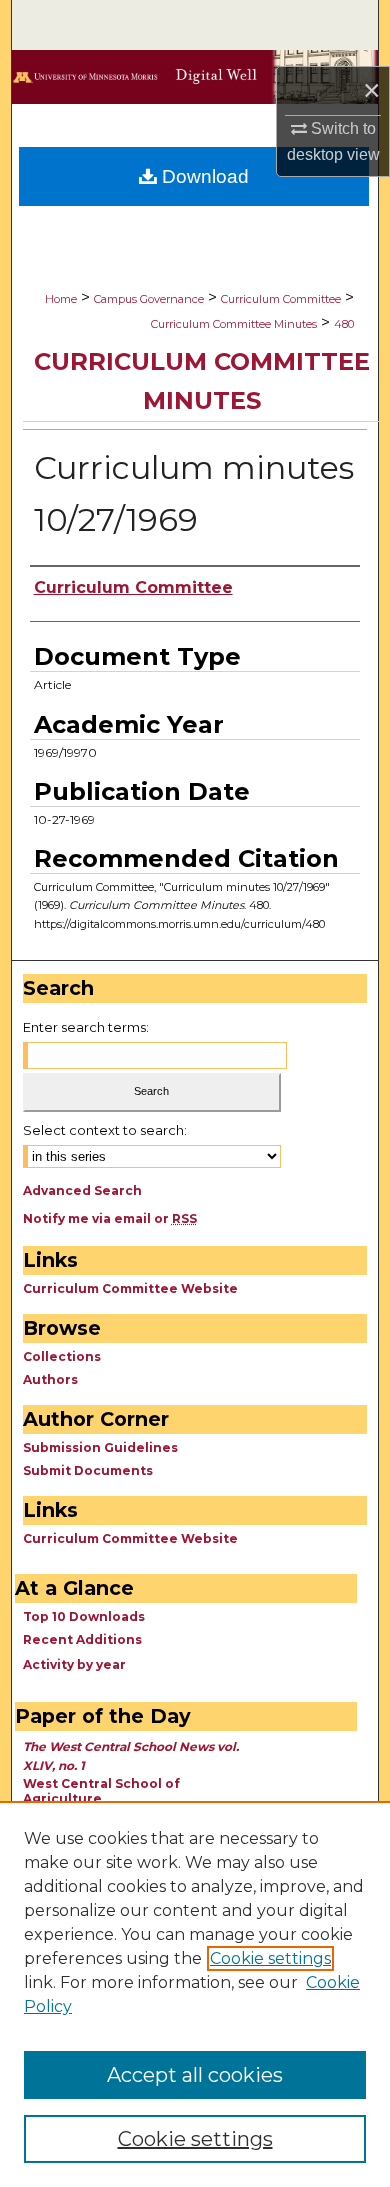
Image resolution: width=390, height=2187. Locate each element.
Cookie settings (270, 1958)
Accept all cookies (195, 2075)
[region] (195, 1994)
